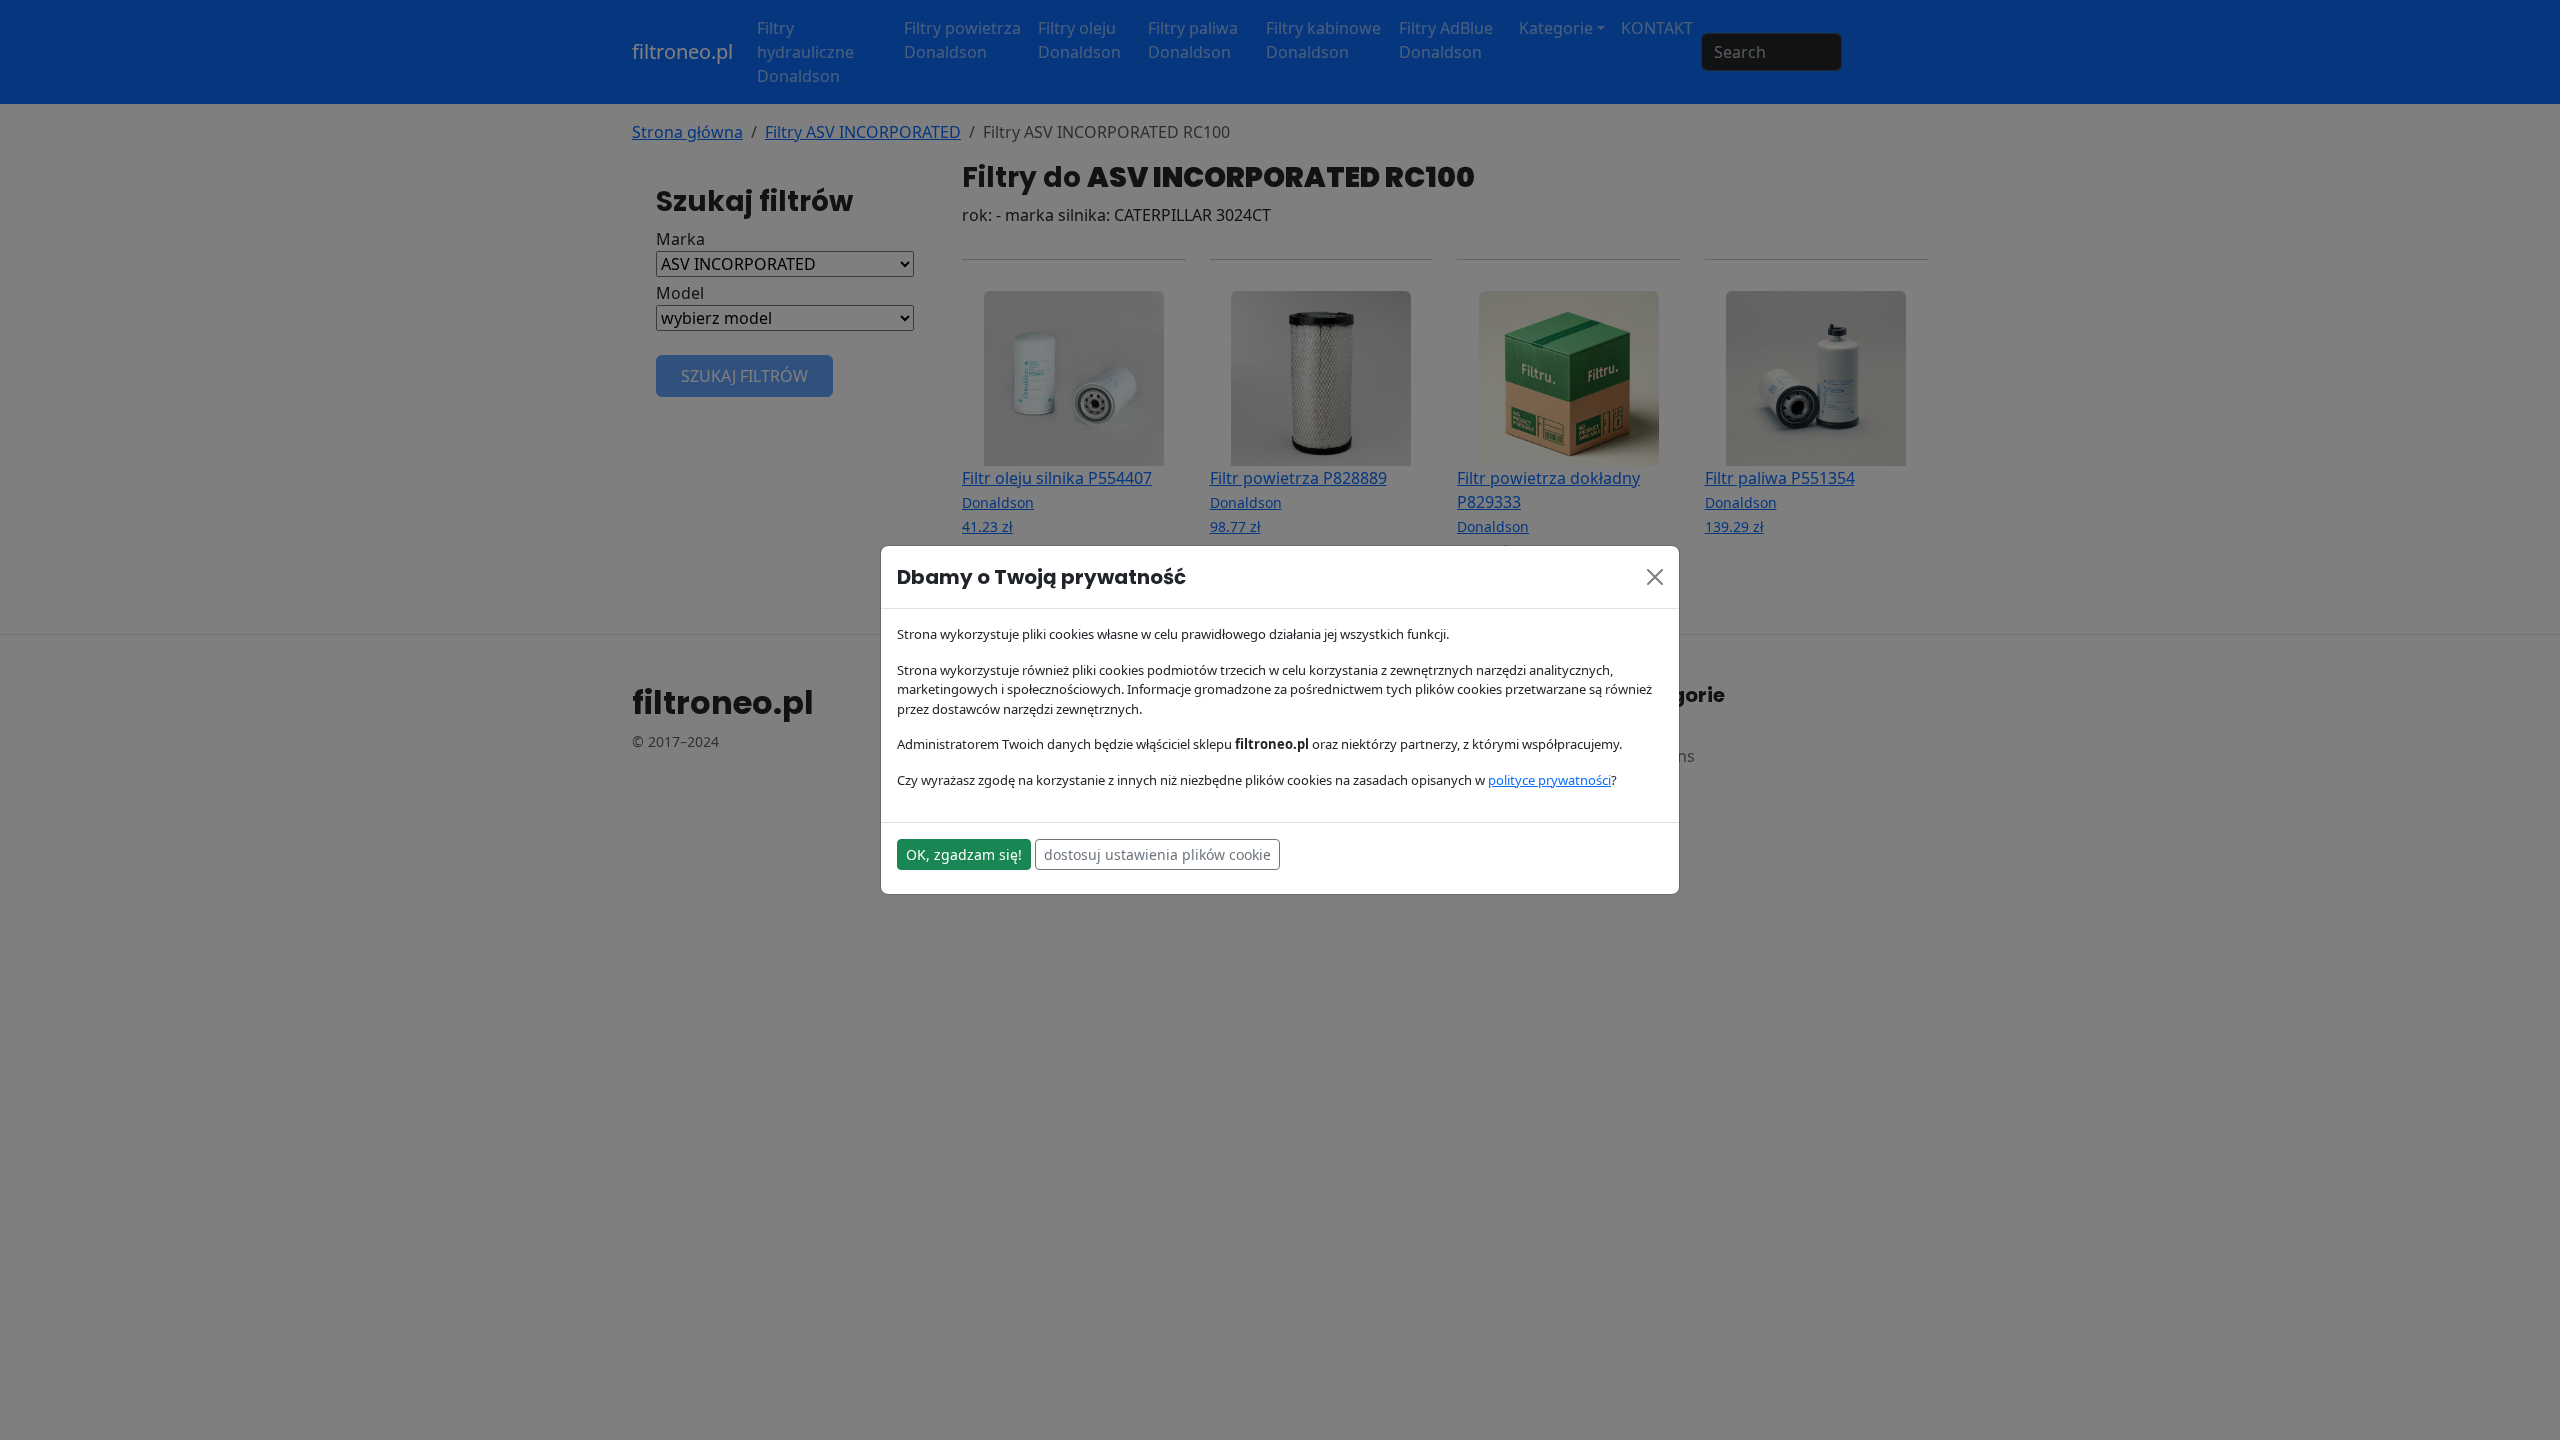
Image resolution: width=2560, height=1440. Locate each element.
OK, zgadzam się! (964, 854)
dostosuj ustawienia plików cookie (1157, 854)
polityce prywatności (1549, 780)
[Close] (1655, 577)
